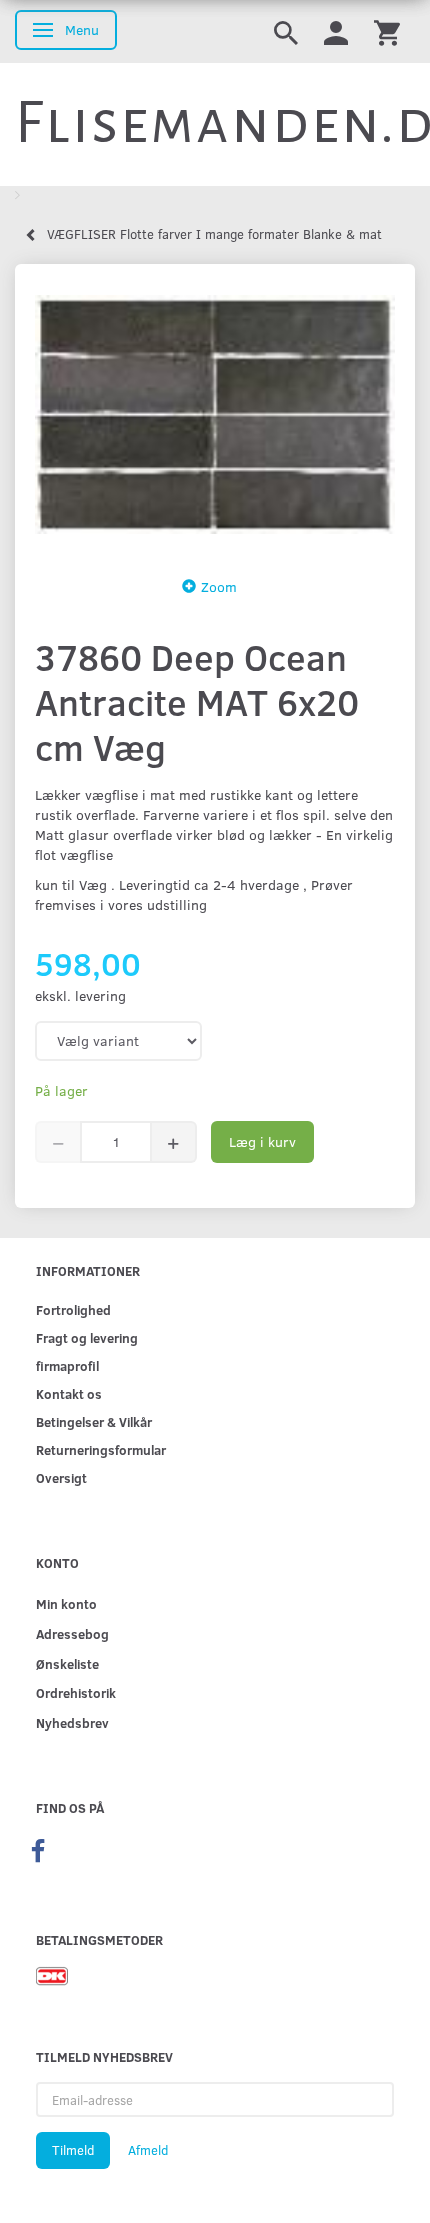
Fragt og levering (87, 1337)
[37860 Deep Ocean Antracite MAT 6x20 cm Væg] (215, 414)
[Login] (336, 31)
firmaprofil (67, 1365)
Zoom (219, 586)
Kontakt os (69, 1393)
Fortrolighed (73, 1309)
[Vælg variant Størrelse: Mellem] (118, 1041)
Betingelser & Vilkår (94, 1421)
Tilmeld (73, 2150)
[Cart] (387, 31)
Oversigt (61, 1477)
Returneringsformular (101, 1449)
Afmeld (148, 2150)
